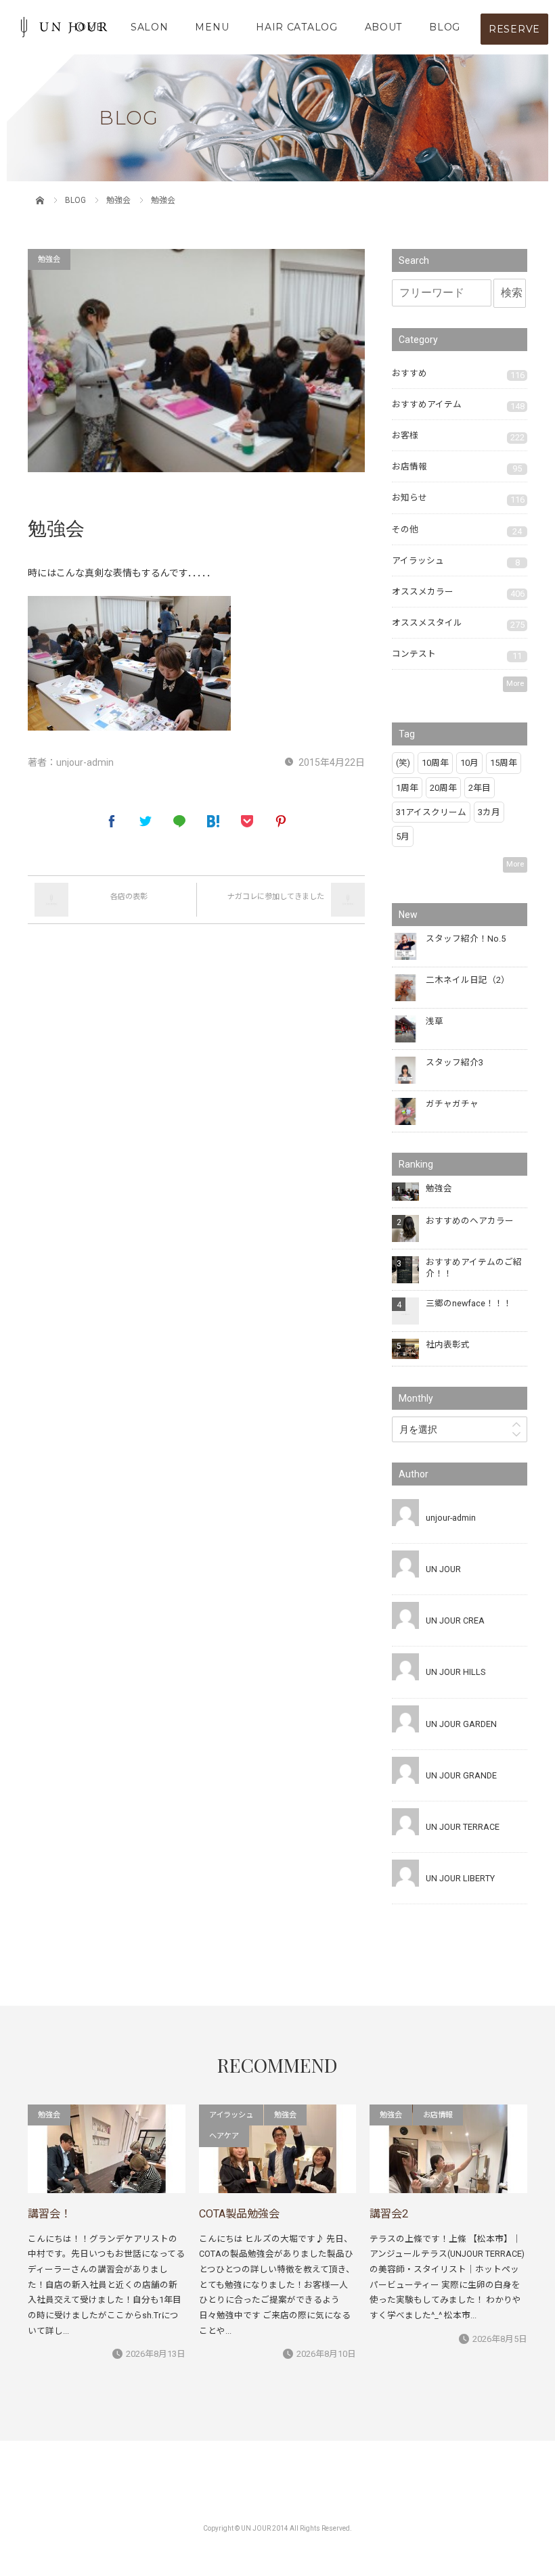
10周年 (435, 763)
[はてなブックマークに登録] (213, 821)
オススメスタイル (458, 624)
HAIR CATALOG (296, 27)
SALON (150, 27)
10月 (469, 763)
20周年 (443, 788)
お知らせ (458, 499)
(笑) (403, 763)
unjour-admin (85, 762)
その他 (457, 530)
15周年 (504, 763)
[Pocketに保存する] (247, 821)
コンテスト (457, 655)
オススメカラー (458, 593)
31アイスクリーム (431, 812)
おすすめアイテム (458, 405)
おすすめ (458, 374)
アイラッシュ (456, 561)
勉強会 (118, 200)
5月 (403, 836)
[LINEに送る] (179, 821)
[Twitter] (146, 821)
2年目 (480, 788)
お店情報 (457, 467)
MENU (212, 27)
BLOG (445, 27)
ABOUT (384, 27)
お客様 (458, 436)
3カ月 (489, 812)
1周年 (407, 788)
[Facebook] (112, 821)
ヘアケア (224, 2136)
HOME (86, 27)
